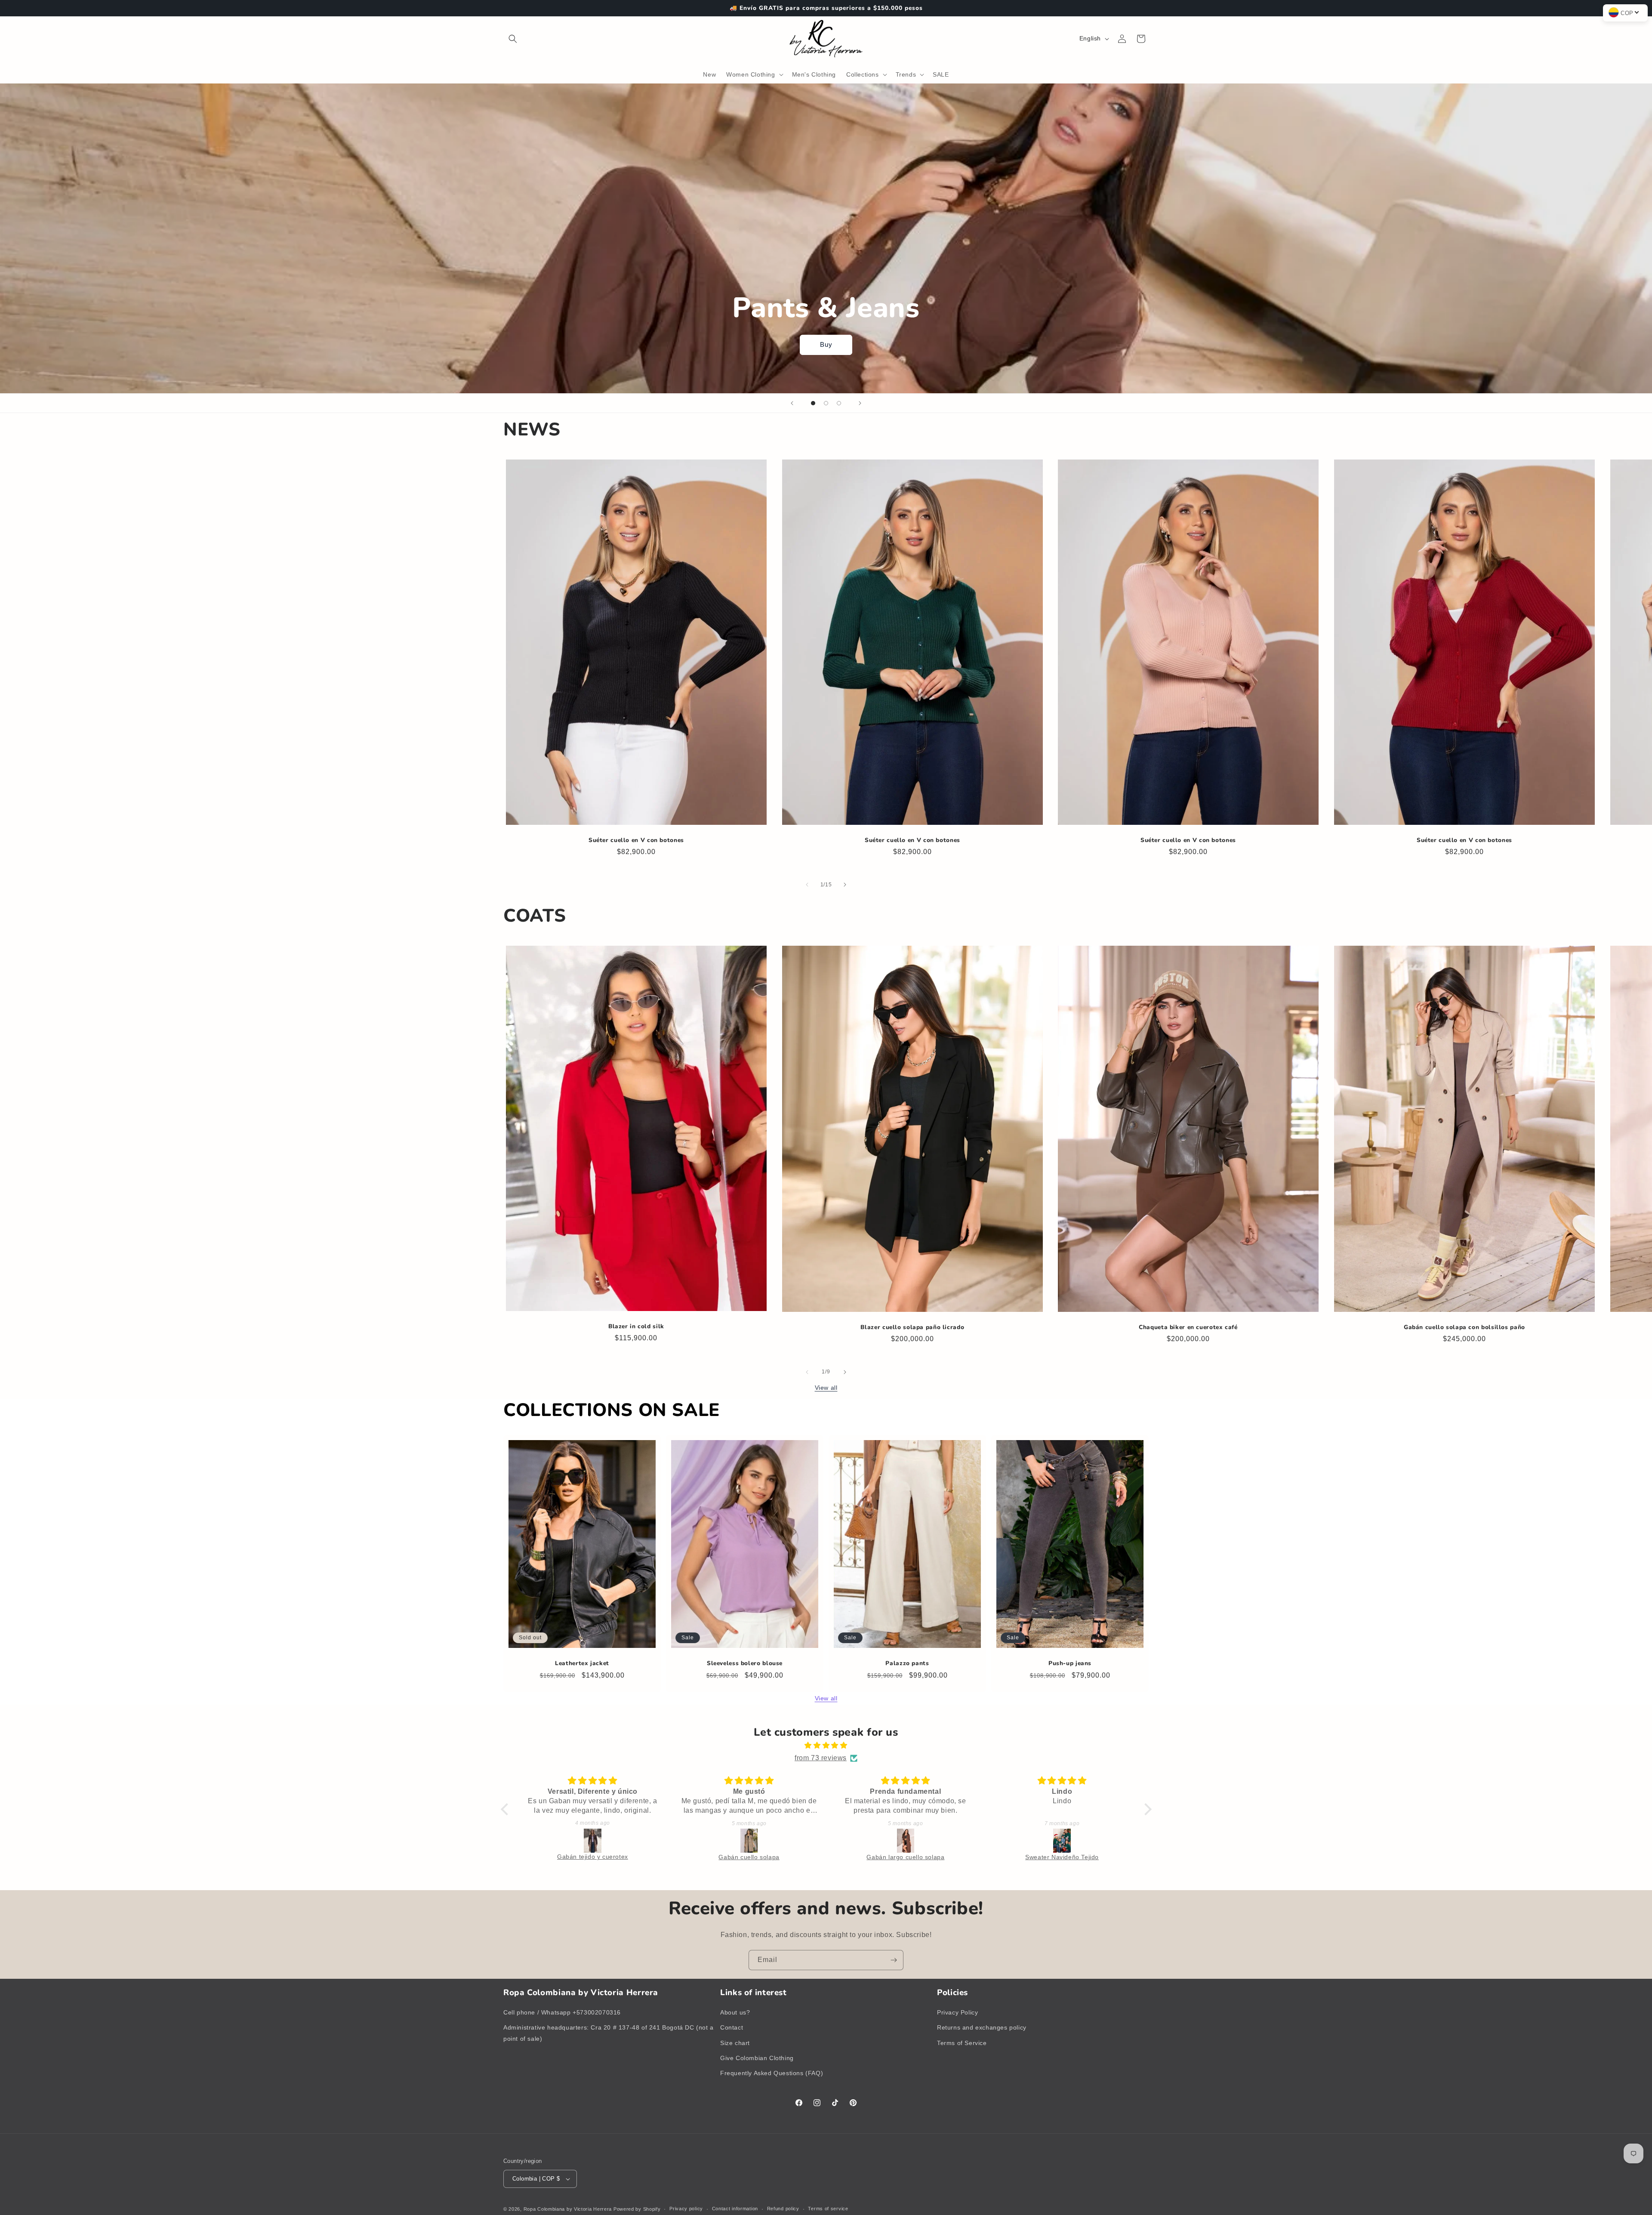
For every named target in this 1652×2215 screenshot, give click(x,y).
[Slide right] (845, 885)
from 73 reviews (821, 1758)
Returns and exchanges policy (982, 2027)
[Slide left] (807, 885)
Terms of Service (962, 2043)
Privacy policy (686, 2209)
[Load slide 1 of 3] (813, 403)
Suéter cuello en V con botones (636, 840)
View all (826, 1388)
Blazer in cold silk (636, 1327)
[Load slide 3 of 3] (839, 403)
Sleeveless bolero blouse (745, 1663)
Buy (826, 344)
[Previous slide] (792, 403)
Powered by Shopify (637, 2209)
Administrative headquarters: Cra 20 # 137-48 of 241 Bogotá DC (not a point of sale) (609, 2033)
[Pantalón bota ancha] (752, 1841)
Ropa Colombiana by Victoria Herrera (568, 2209)
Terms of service (828, 2209)
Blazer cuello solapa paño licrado (912, 1327)
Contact (732, 2027)
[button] (513, 39)
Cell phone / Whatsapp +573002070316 (562, 2012)
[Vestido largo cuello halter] (1065, 1841)
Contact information (735, 2209)
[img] (826, 1746)
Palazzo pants (907, 1663)
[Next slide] (860, 403)
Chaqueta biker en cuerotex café (1189, 1327)
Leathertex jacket (582, 1663)
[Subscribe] (894, 1960)
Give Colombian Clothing (757, 2058)
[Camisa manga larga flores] (909, 1841)
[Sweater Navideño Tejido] (595, 1841)
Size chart (735, 2043)
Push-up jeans (1070, 1663)
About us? (735, 2012)
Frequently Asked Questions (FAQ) (772, 2073)
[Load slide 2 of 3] (826, 403)
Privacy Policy (957, 2012)
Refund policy (783, 2209)
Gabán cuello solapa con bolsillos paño (1464, 1327)
